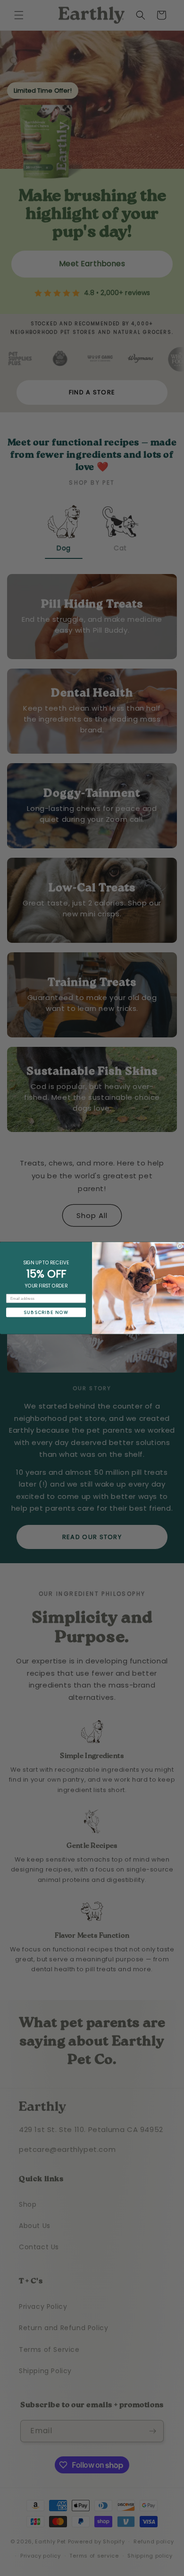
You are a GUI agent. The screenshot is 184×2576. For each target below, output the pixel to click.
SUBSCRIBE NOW (46, 1312)
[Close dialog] (180, 1246)
